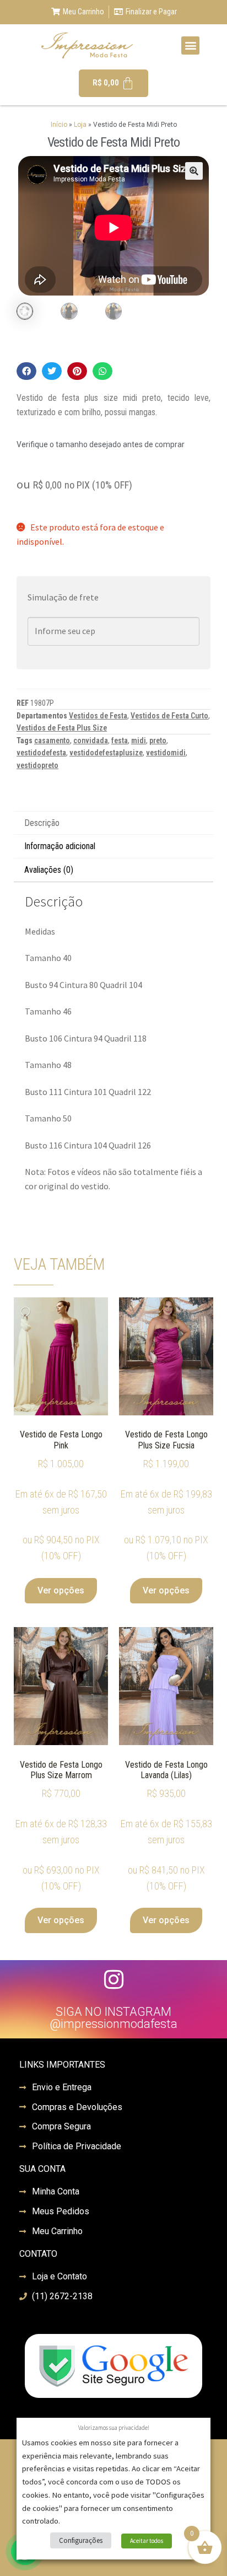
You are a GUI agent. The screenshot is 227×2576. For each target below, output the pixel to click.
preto (158, 740)
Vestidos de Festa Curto (169, 716)
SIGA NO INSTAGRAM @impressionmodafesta (113, 2018)
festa (120, 740)
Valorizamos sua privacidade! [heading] (114, 2428)
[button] (190, 45)
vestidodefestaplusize (106, 753)
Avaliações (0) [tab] (49, 870)
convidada (91, 740)
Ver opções (61, 1590)
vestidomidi (166, 753)
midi (139, 740)
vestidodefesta (41, 753)
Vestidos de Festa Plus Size (62, 728)
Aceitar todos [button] (147, 2541)
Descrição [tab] (42, 823)
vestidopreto (37, 765)
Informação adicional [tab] (60, 846)
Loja (80, 125)
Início (59, 125)
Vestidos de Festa (98, 716)
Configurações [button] (81, 2540)
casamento (52, 740)
